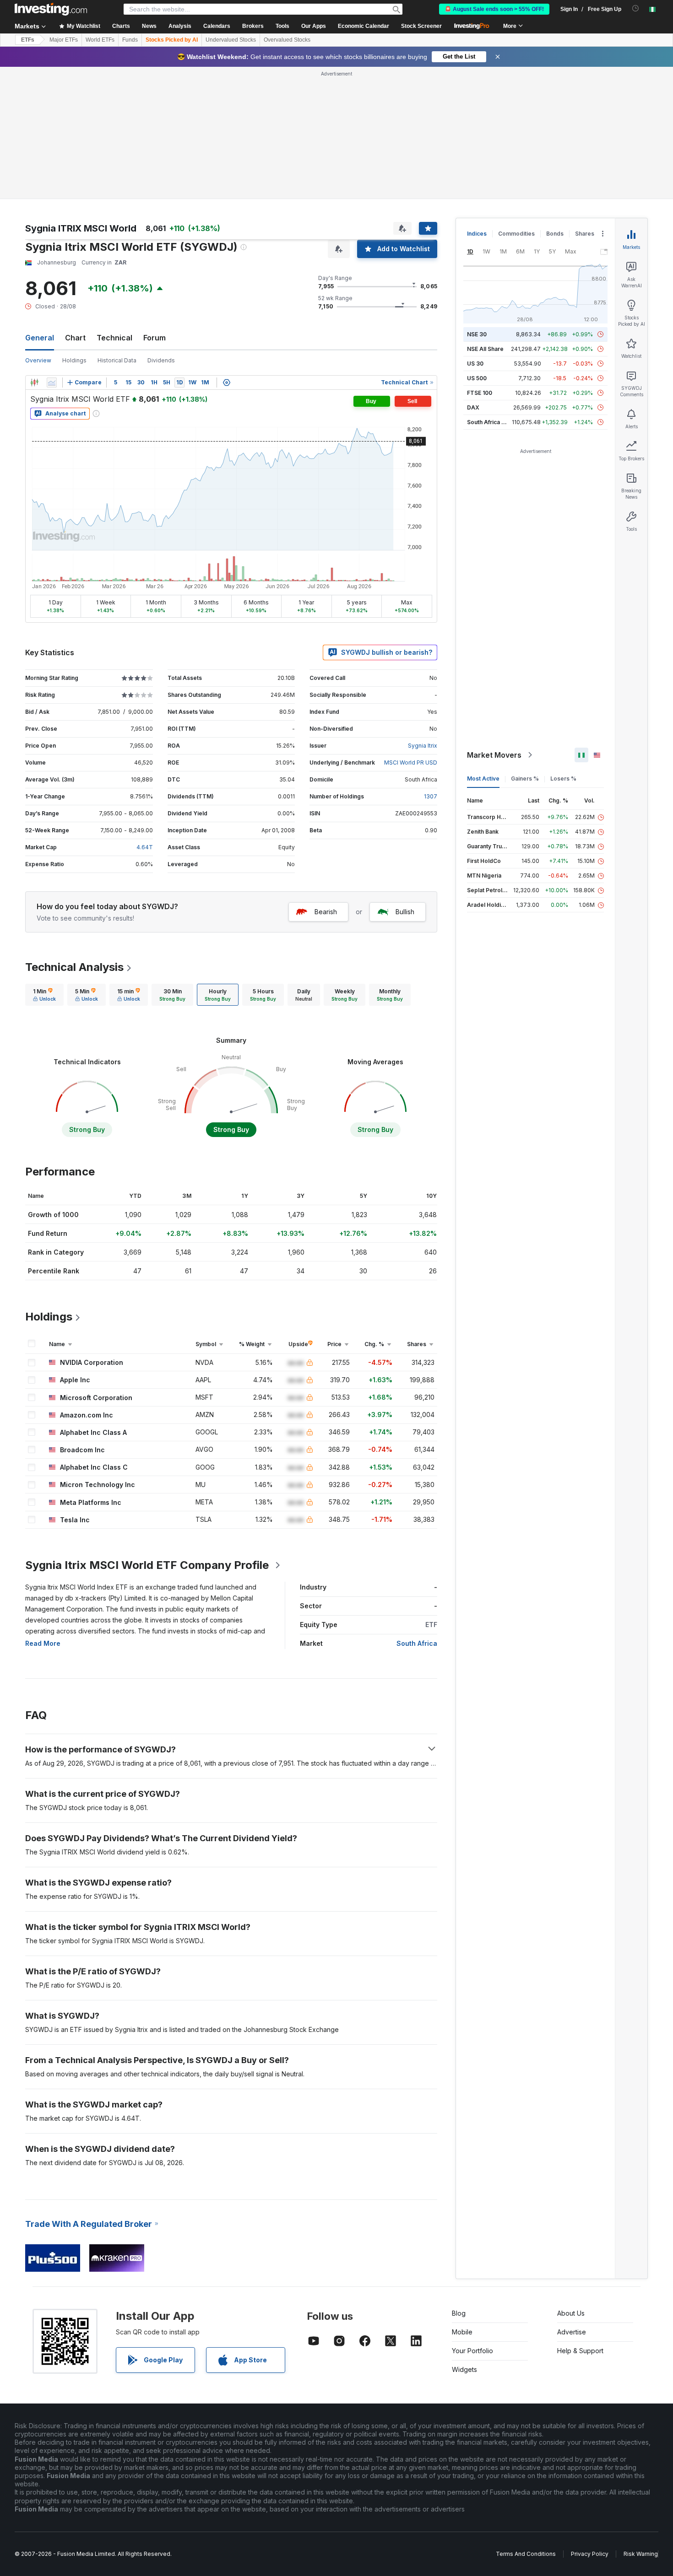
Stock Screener (421, 26)
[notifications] (636, 8)
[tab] (44, 995)
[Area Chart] (52, 383)
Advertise (572, 2332)
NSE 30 (477, 334)
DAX (473, 407)
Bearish (326, 912)
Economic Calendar (364, 26)
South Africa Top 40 (494, 422)
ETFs (28, 40)
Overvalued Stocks (287, 40)
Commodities (516, 234)
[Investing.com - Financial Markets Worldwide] (51, 9)
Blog (459, 2313)
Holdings (74, 360)
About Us (571, 2313)
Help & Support (580, 2351)
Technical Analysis (74, 967)
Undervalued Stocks (231, 40)
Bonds (555, 234)
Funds (130, 40)
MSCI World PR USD (411, 763)
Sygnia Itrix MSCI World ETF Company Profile (147, 1565)
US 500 (477, 378)
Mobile (462, 2332)
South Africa (417, 1643)
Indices (477, 234)
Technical (114, 338)
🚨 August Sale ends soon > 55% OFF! (494, 9)
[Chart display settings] (227, 383)
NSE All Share (485, 349)
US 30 (475, 364)
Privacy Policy (590, 2554)
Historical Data (117, 360)
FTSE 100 (480, 393)
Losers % (563, 779)
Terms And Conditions (526, 2554)
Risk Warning (641, 2554)
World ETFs (100, 40)
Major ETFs (64, 40)
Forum (155, 338)
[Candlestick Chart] (34, 383)
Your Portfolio (472, 2351)
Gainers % (525, 779)
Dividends (161, 360)
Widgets (464, 2369)
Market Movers (494, 755)
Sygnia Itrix (423, 746)
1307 (431, 796)
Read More (43, 1643)
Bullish (405, 912)
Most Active (483, 779)
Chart (75, 338)
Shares (585, 234)
